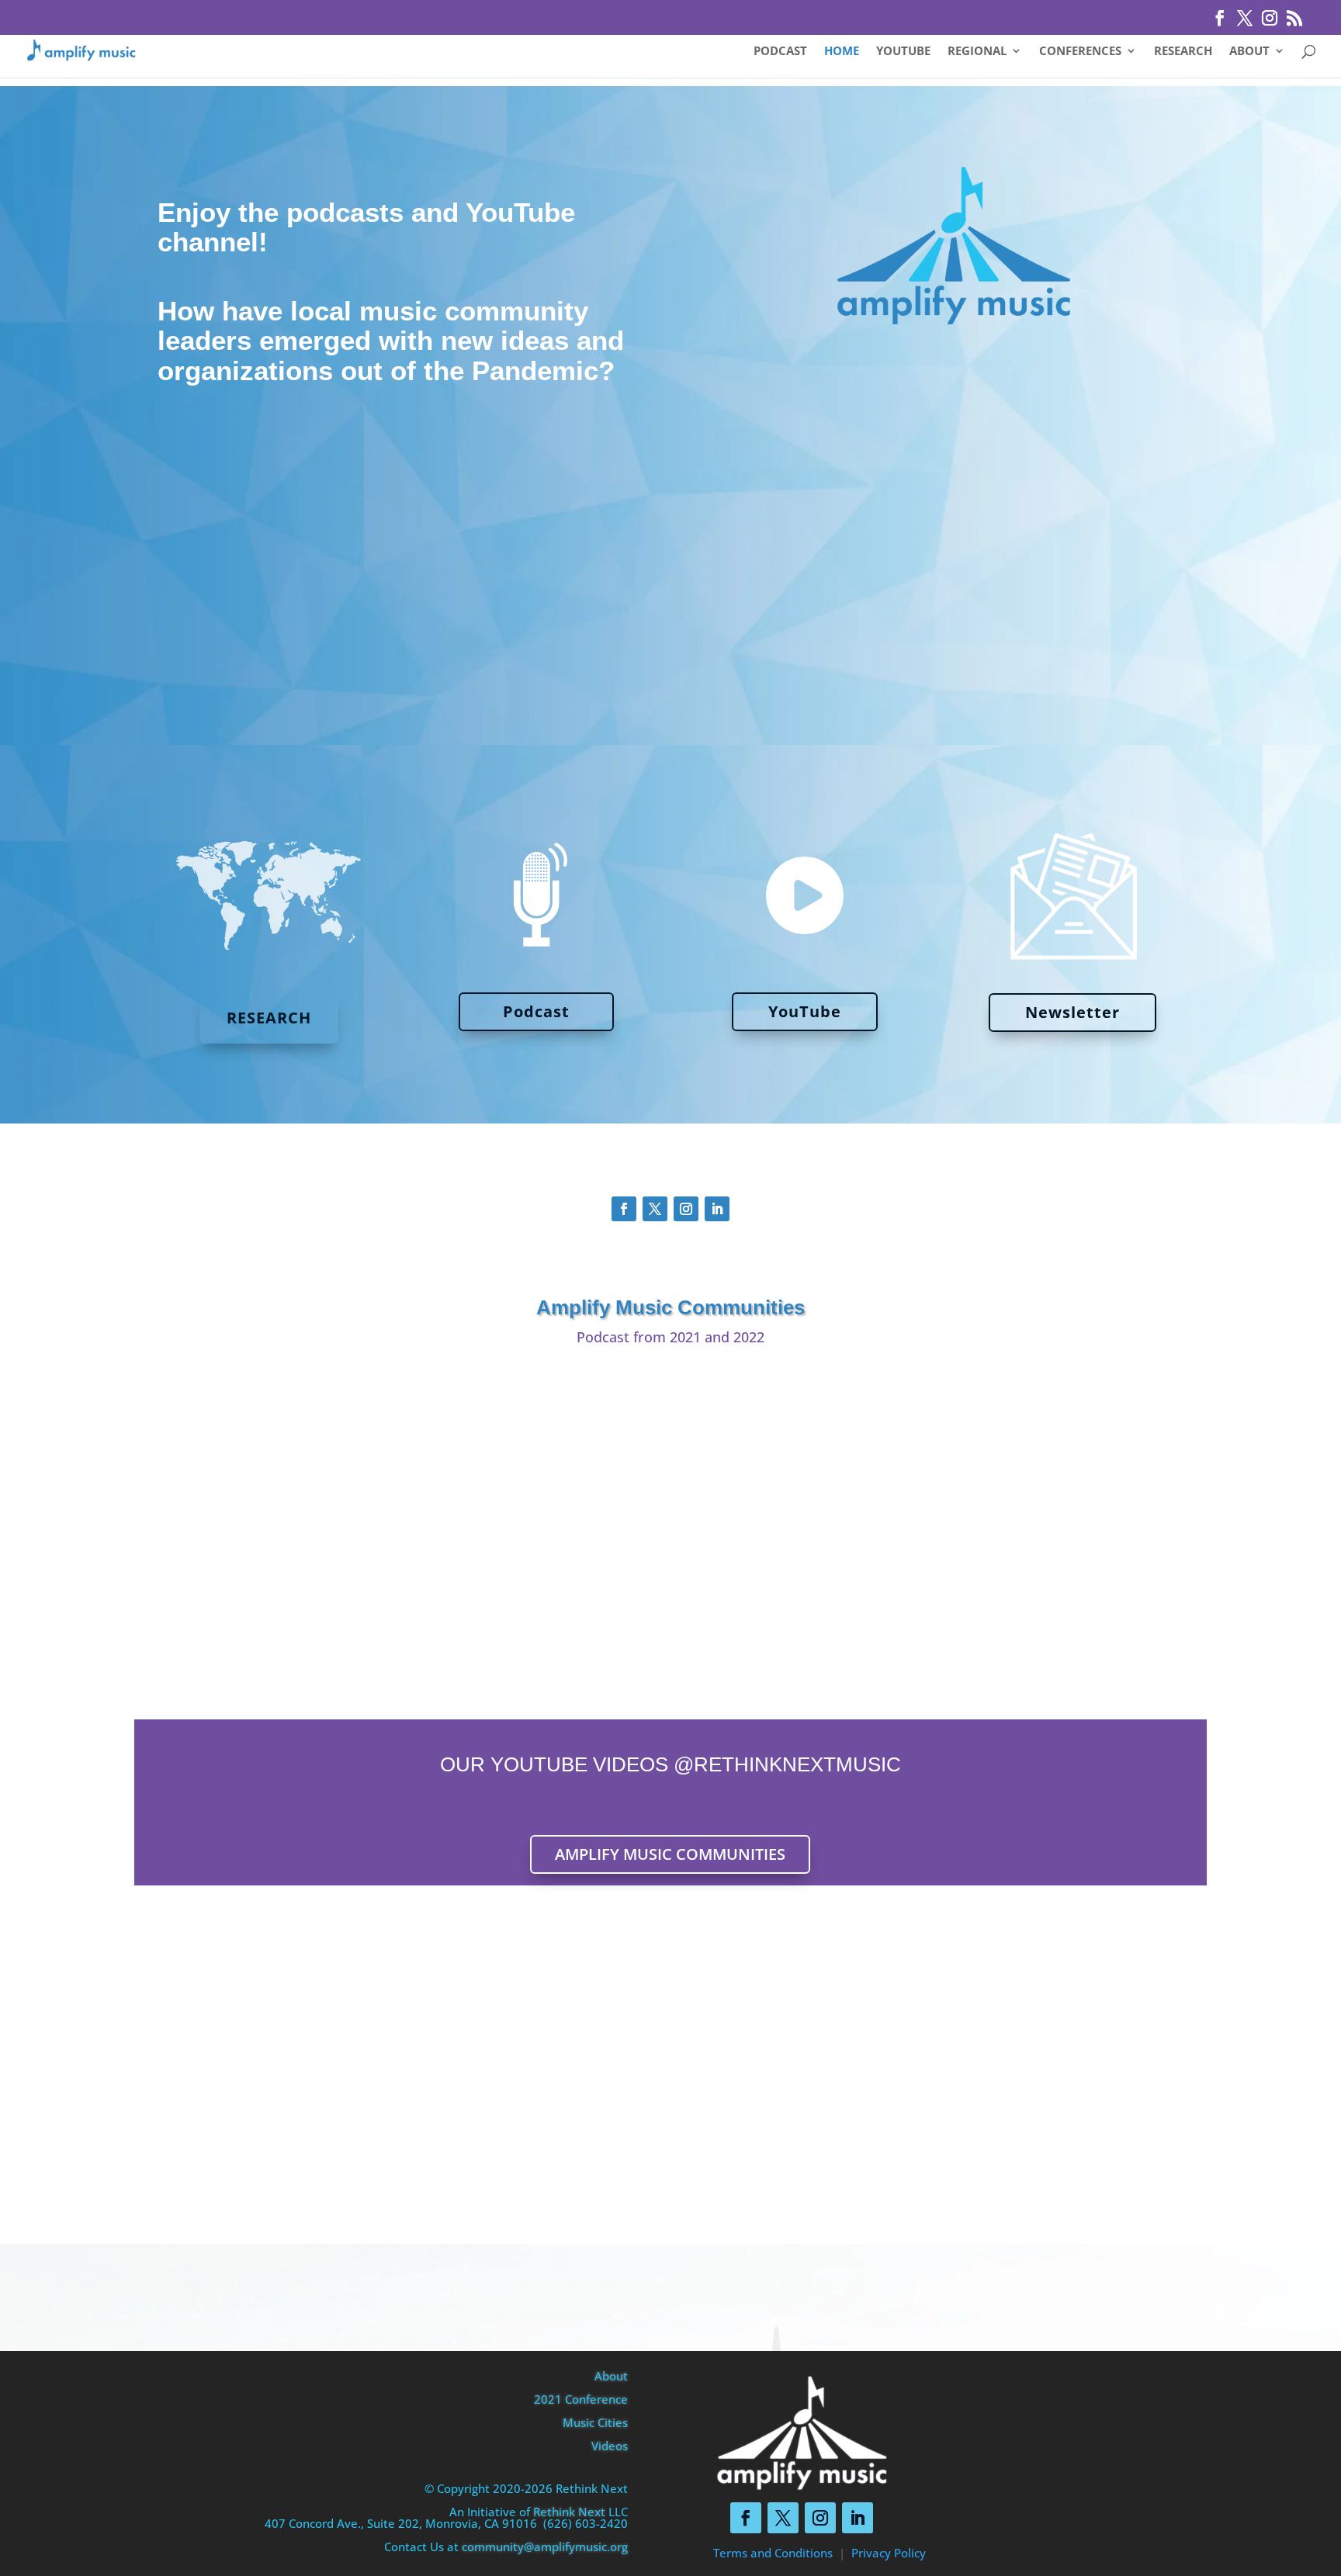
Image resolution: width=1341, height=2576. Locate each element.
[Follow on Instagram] (686, 1209)
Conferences (1080, 52)
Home (842, 52)
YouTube (903, 52)
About (1249, 52)
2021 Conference (581, 2399)
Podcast (780, 52)
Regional (977, 52)
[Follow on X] (655, 1209)
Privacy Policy (889, 2553)
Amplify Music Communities (670, 1854)
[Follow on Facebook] (624, 1209)
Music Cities (595, 2422)
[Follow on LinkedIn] (717, 1209)
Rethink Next (569, 2512)
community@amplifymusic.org (545, 2547)
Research (1183, 52)
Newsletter (1072, 1012)
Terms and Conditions (773, 2553)
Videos (610, 2446)
